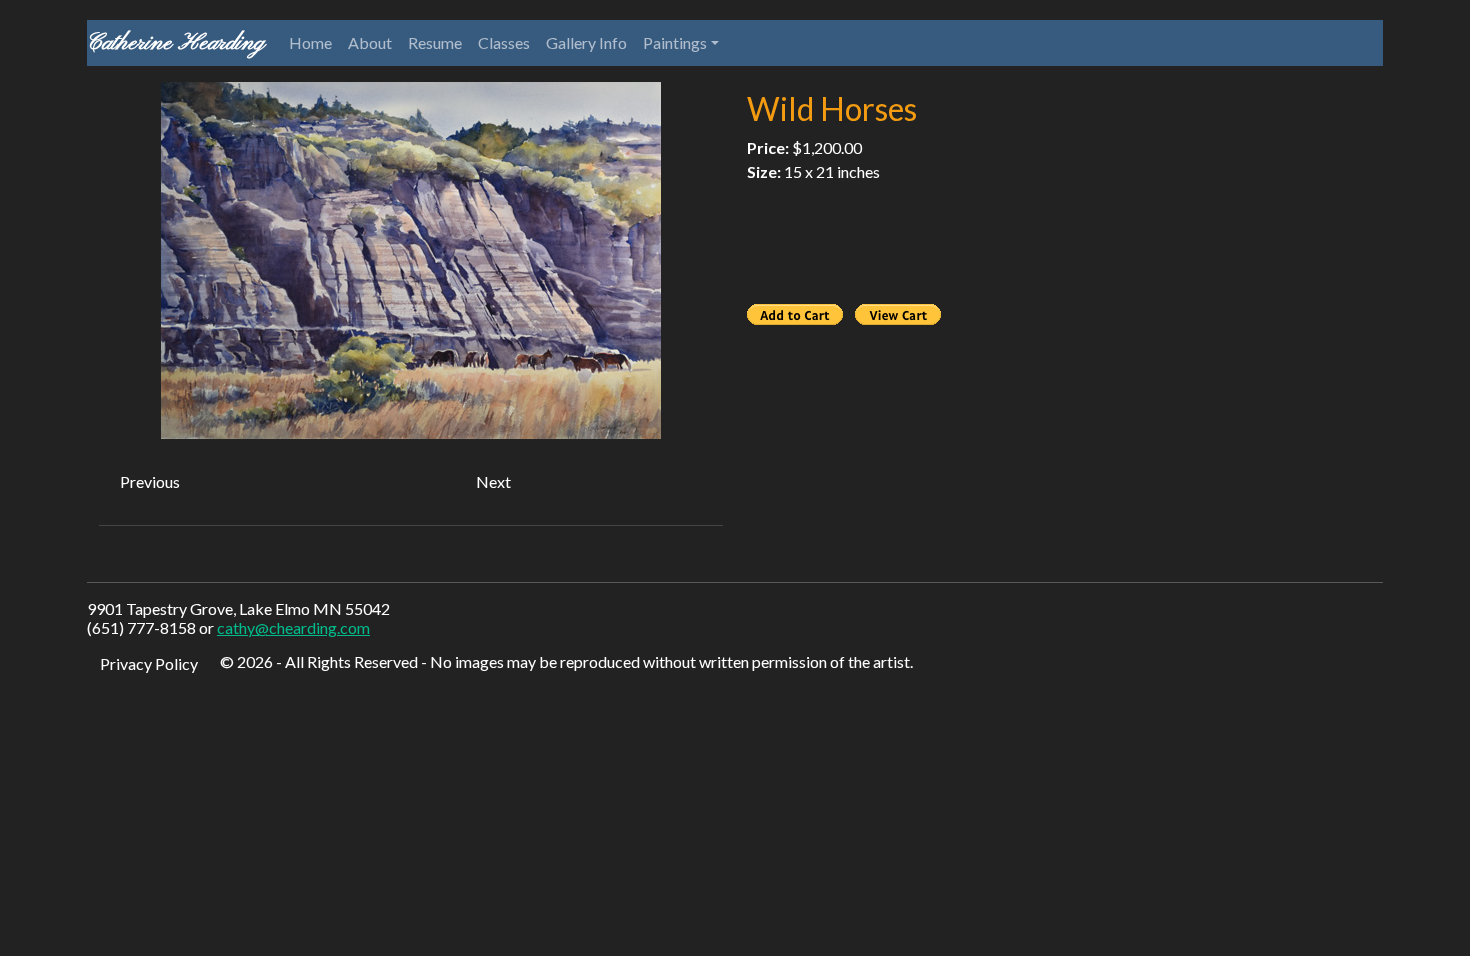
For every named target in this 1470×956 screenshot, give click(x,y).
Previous (150, 481)
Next (493, 481)
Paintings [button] (675, 42)
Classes (504, 42)
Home (310, 42)
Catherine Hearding (176, 43)
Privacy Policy (149, 663)
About (370, 42)
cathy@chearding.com (293, 627)
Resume (435, 42)
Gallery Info (586, 42)
